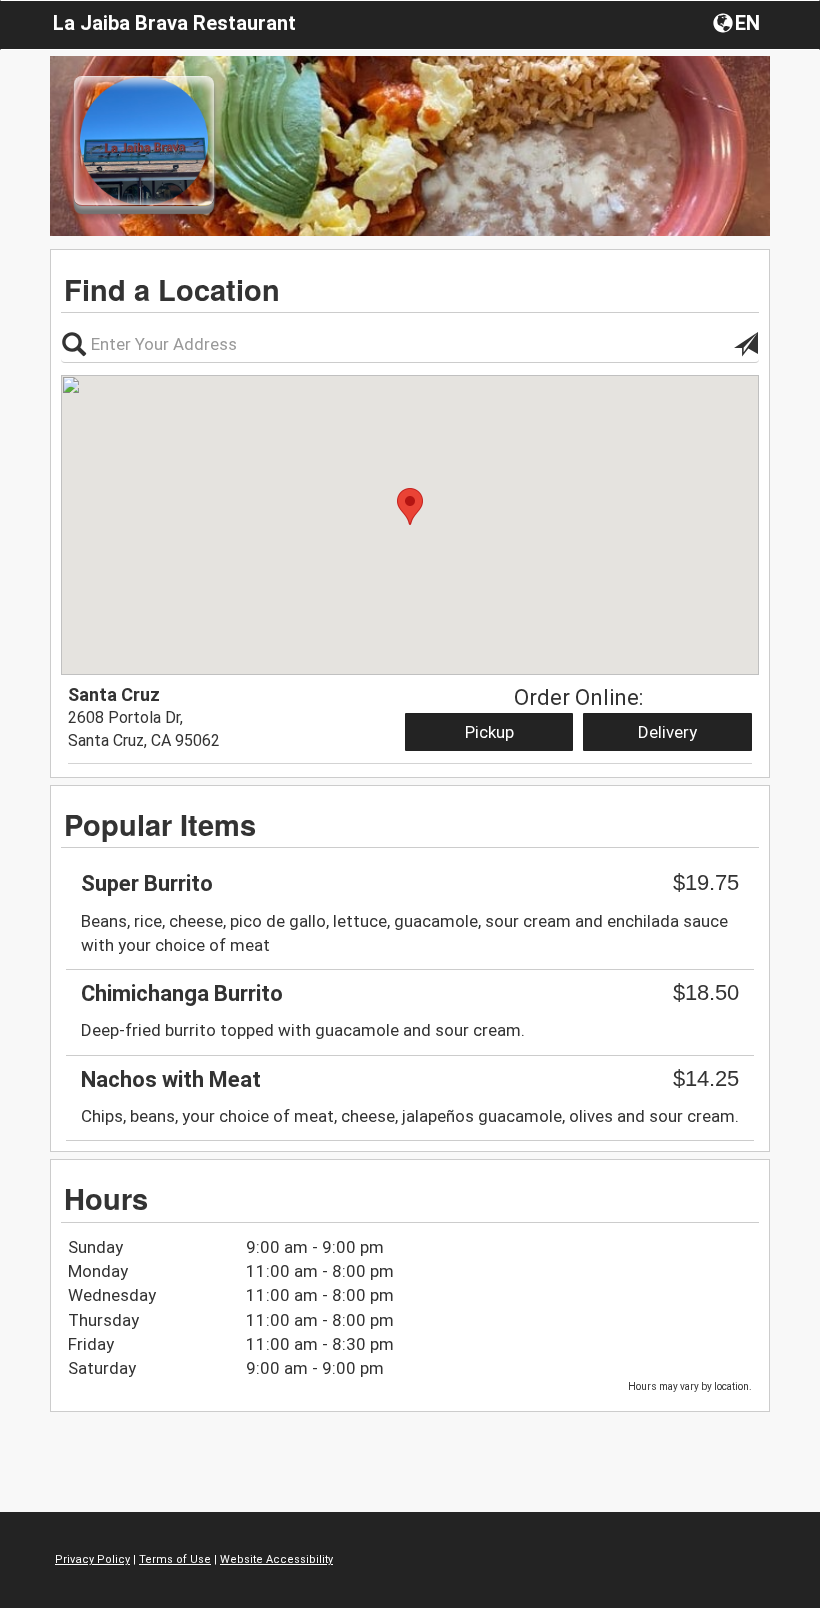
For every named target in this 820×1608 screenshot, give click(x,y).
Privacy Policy (92, 1559)
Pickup (489, 732)
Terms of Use (175, 1559)
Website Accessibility (276, 1559)
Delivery (667, 732)
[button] (738, 22)
